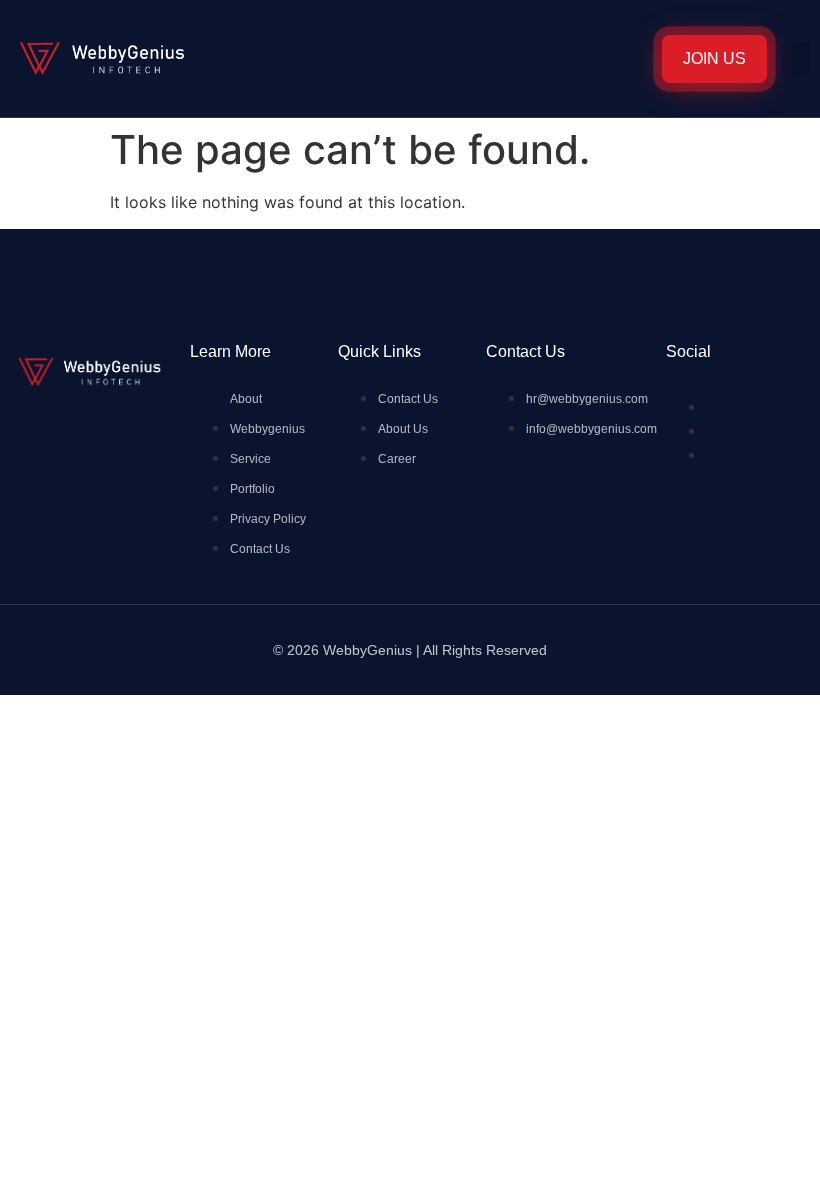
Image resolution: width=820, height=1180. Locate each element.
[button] (796, 58)
